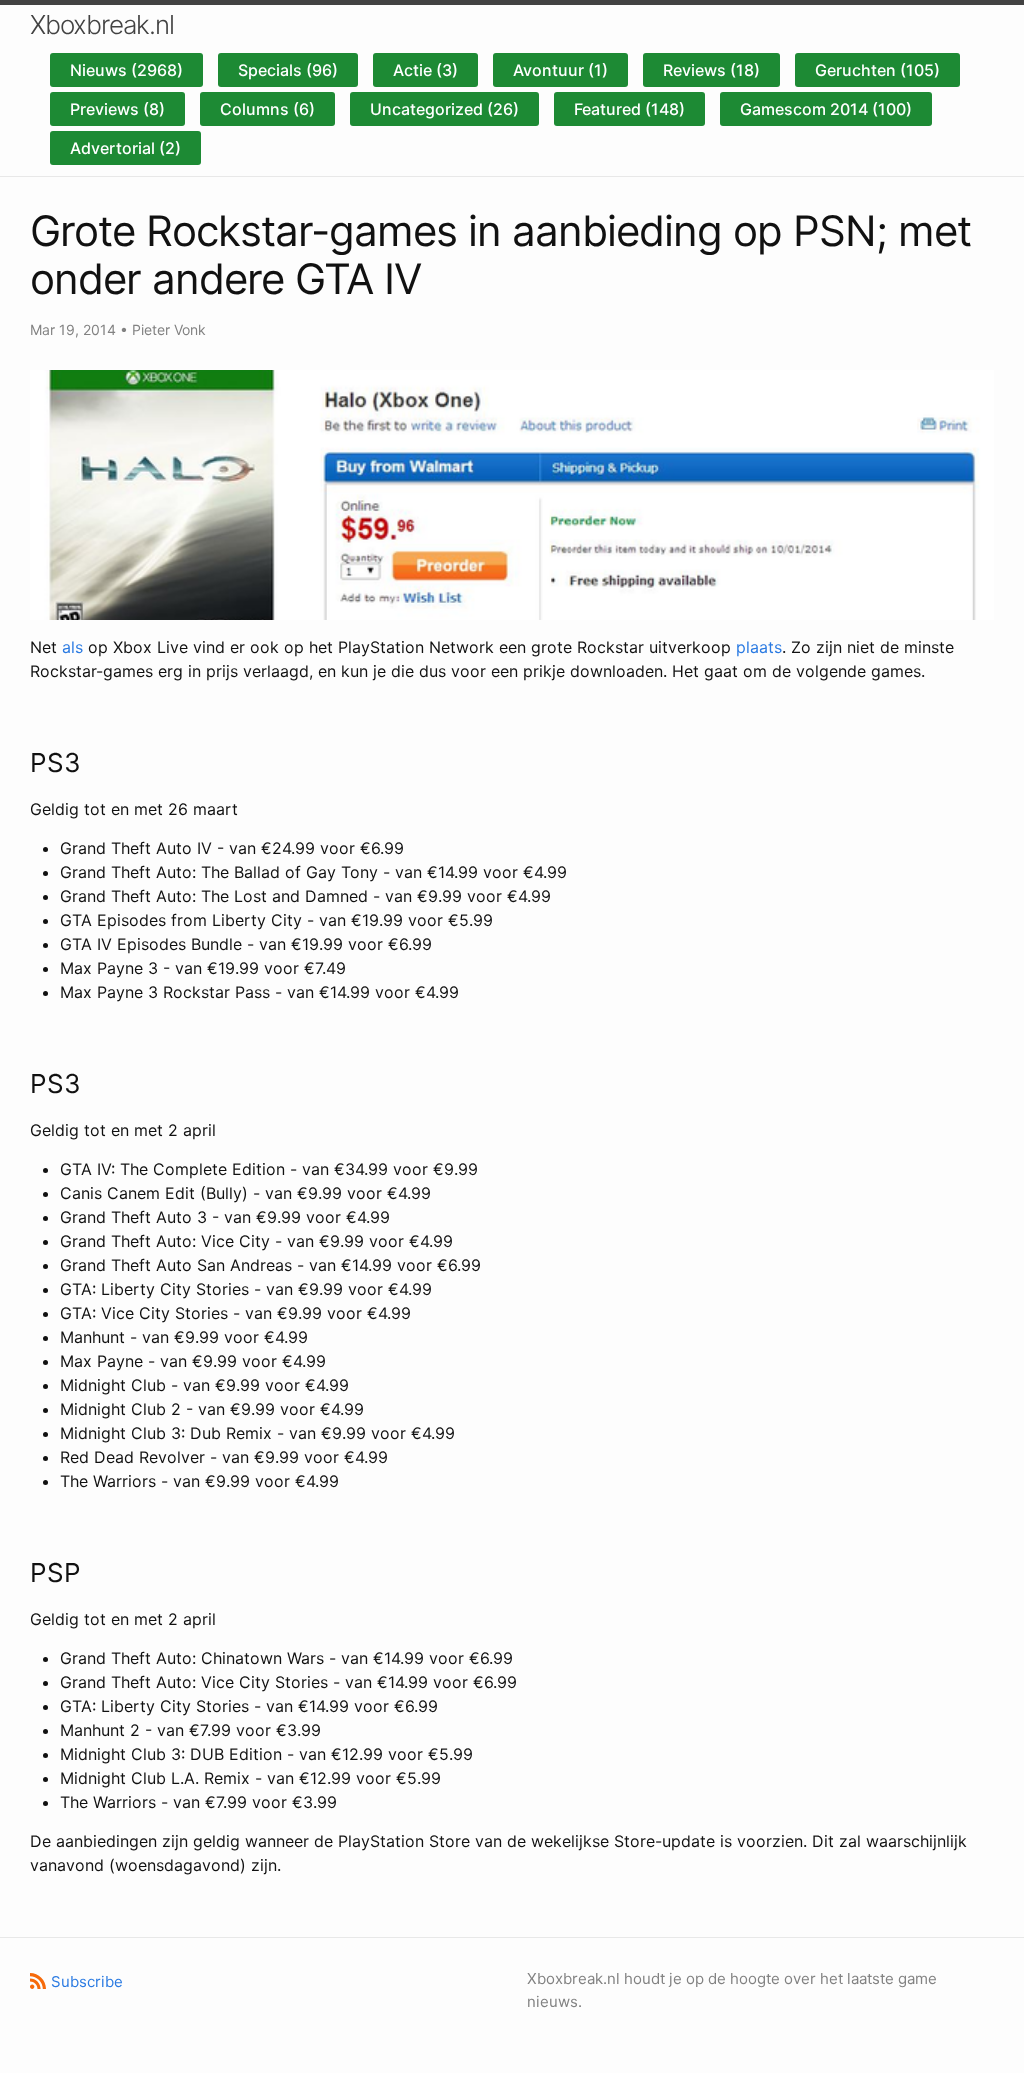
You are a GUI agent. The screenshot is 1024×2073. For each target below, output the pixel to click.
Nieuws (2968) (126, 70)
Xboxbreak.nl (102, 24)
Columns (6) (267, 109)
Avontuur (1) (560, 70)
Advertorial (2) (125, 148)
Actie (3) (425, 70)
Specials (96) (288, 70)
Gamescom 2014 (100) (826, 109)
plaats (759, 647)
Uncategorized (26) (444, 109)
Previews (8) (117, 109)
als (72, 647)
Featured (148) (629, 109)
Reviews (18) (711, 70)
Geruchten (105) (877, 70)
